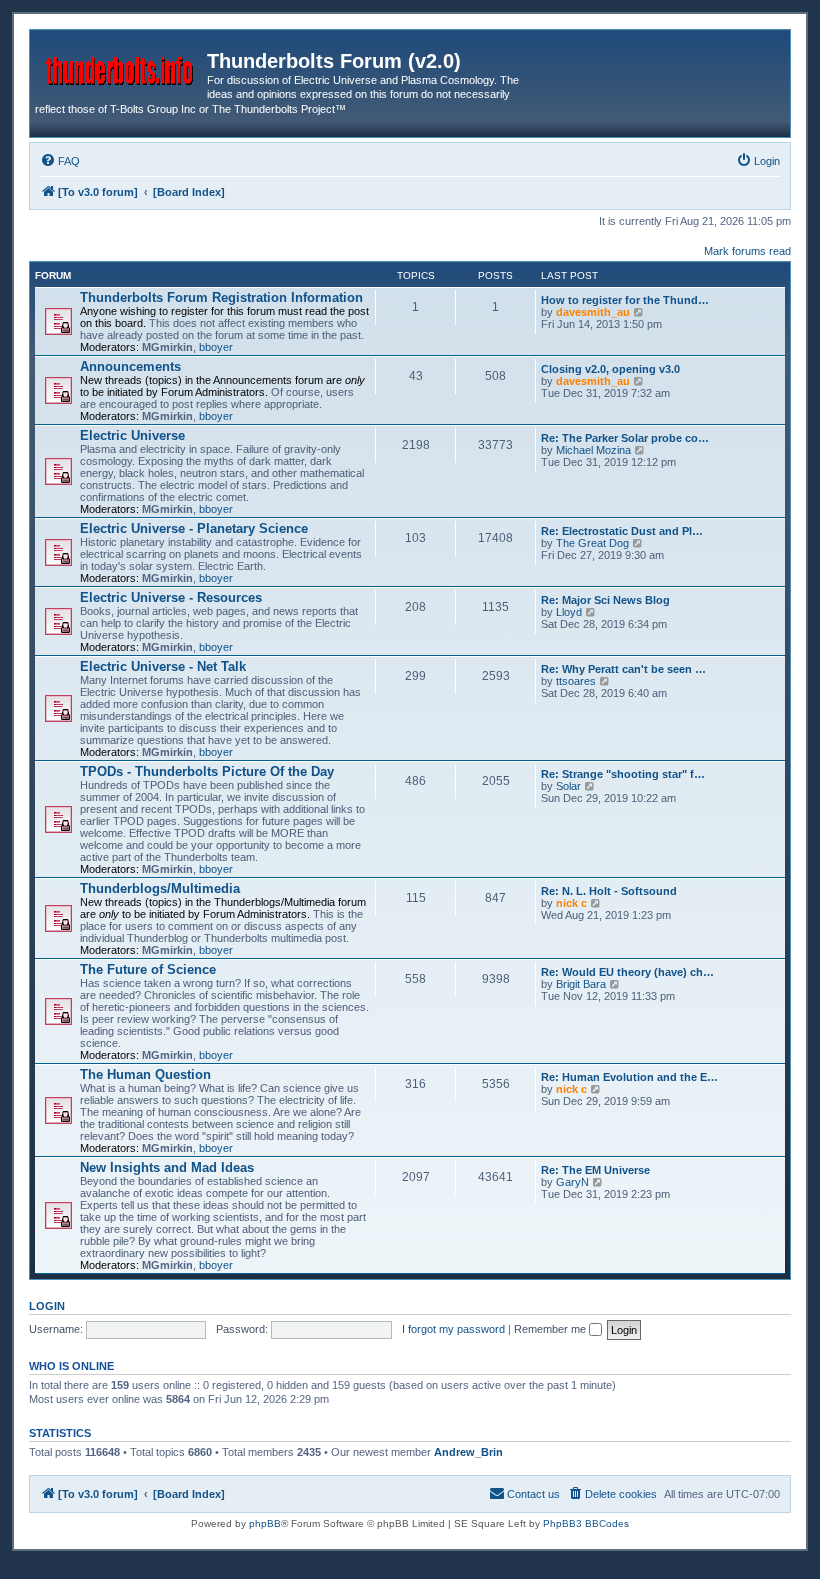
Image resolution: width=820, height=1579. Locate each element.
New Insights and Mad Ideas (167, 1167)
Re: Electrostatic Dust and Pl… (622, 531)
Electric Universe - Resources (171, 597)
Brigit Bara (581, 984)
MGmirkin (167, 347)
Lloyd (569, 612)
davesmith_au (593, 312)
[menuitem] (60, 161)
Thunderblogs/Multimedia (160, 888)
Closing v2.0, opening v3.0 (610, 369)
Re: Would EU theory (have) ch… (627, 972)
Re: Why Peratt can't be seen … (623, 669)
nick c (571, 903)
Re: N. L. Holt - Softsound (609, 891)
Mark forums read (747, 251)
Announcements (130, 366)
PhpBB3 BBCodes (586, 1523)
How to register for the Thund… (625, 300)
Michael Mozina (593, 450)
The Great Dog (592, 543)
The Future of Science (148, 969)
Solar (568, 786)
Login (47, 1306)
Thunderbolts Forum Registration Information (221, 297)
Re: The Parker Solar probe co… (625, 438)
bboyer (216, 347)
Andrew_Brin (468, 1452)
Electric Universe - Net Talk (163, 666)
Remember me (551, 1329)
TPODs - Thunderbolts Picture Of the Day (207, 771)
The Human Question (145, 1074)
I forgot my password (453, 1329)
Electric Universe (132, 435)
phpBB (265, 1523)
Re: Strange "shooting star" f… (623, 774)
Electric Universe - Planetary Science (194, 528)
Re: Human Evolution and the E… (629, 1077)
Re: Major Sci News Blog (605, 600)
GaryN (572, 1182)
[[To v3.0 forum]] (121, 67)
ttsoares (576, 681)
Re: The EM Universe (595, 1170)
